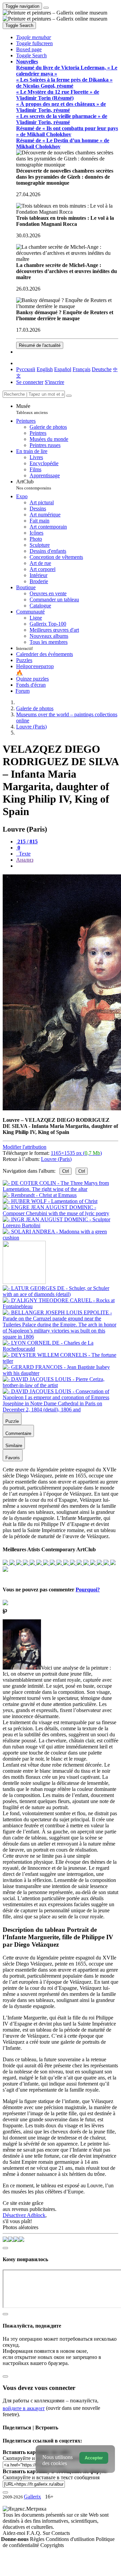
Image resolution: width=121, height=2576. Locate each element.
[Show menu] (46, 8)
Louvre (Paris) (56, 1159)
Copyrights (52, 2545)
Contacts (61, 2533)
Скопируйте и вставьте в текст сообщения (51, 2477)
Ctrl (66, 1171)
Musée (32, 409)
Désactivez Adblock (24, 2215)
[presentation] (67, 866)
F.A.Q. (35, 2533)
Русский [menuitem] (26, 369)
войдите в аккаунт (24, 2408)
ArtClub (34, 485)
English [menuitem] (45, 369)
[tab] (27, 842)
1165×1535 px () (76, 1153)
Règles (38, 2539)
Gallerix (32, 2497)
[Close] (69, 396)
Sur (47, 2533)
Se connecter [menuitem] (30, 382)
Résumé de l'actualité (40, 345)
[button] (34, 37)
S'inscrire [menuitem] (54, 382)
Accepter (94, 2458)
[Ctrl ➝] (61, 1294)
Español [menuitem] (63, 369)
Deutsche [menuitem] (102, 369)
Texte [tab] (24, 854)
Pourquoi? (88, 1590)
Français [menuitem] (82, 369)
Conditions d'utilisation (71, 2539)
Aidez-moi (15, 2533)
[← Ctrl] (61, 1238)
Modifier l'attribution (25, 1147)
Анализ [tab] (25, 860)
